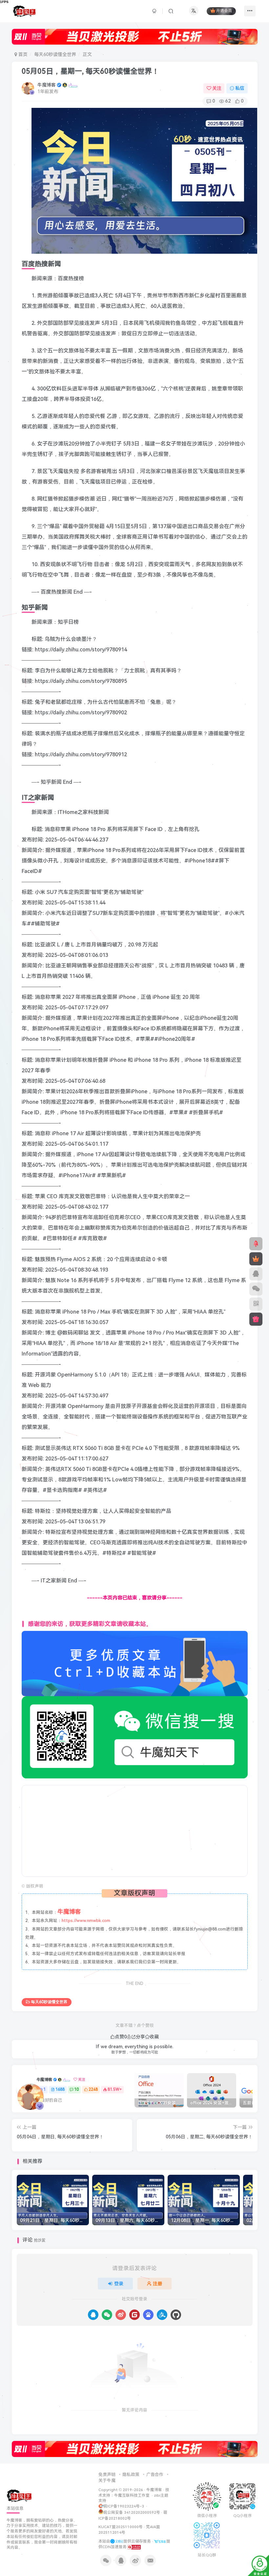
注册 (157, 2284)
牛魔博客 (47, 85)
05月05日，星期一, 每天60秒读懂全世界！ (90, 71)
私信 (240, 88)
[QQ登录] (93, 2315)
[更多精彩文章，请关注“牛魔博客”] (135, 1663)
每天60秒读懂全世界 (55, 54)
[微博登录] (121, 2315)
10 (76, 2090)
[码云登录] (134, 2315)
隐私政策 (131, 2475)
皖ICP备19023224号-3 (124, 2506)
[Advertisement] (135, 1831)
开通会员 (224, 11)
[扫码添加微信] (256, 1289)
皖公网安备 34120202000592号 (132, 2512)
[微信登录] (107, 2315)
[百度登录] (148, 2315)
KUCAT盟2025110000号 (121, 2527)
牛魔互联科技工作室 (132, 2495)
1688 (60, 2090)
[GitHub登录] (176, 2315)
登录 (119, 2284)
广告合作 (155, 2475)
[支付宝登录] (162, 2315)
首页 (22, 54)
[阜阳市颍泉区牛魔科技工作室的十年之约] (134, 2547)
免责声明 (107, 2475)
